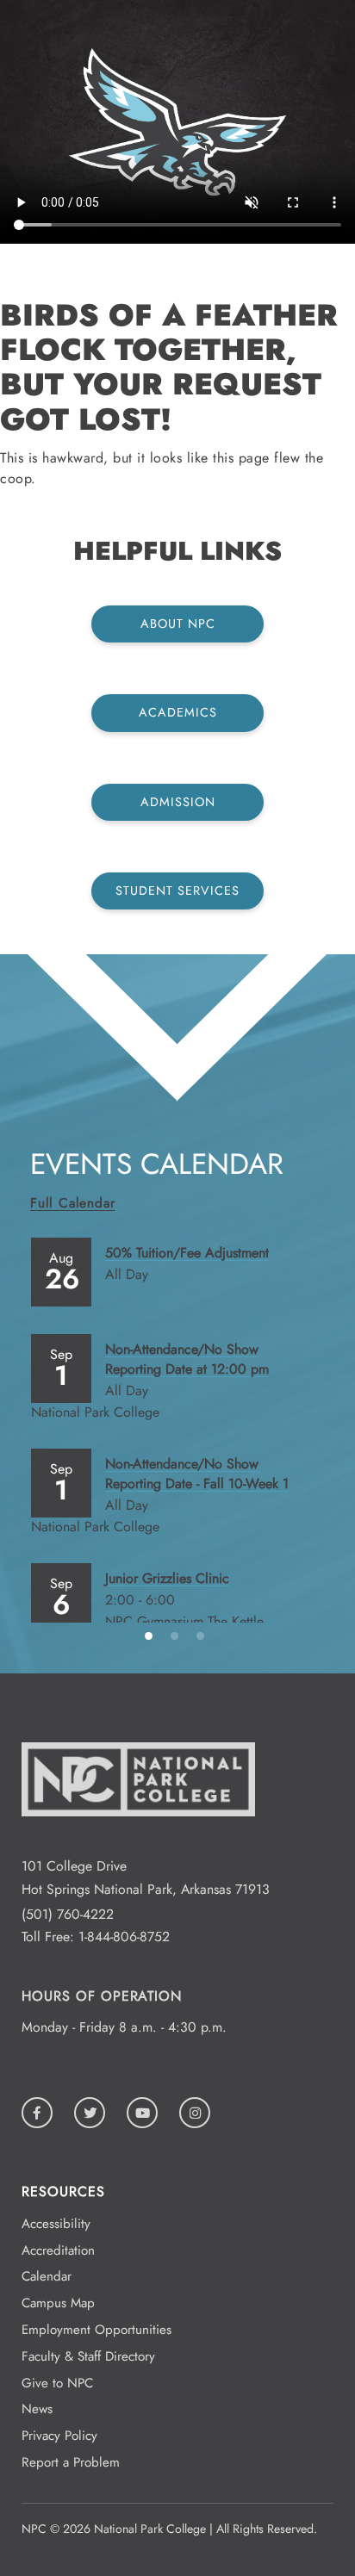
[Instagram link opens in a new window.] (195, 2113)
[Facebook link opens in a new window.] (37, 2113)
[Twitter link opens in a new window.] (90, 2113)
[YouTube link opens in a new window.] (142, 2113)
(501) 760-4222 (68, 1914)
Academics (178, 712)
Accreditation (58, 2250)
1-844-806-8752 (124, 1937)
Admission (178, 802)
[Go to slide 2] (177, 1635)
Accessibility (56, 2224)
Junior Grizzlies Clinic (167, 1578)
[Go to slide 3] (203, 1635)
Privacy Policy (59, 2436)
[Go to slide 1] (152, 1635)
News (37, 2409)
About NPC (178, 624)
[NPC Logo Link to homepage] (138, 1843)
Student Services (177, 891)
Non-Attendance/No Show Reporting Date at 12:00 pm (187, 1359)
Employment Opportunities (97, 2330)
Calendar (47, 2276)
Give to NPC (57, 2383)
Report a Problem (71, 2462)
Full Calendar (72, 1203)
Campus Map (58, 2303)
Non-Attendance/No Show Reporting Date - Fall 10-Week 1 (197, 1474)
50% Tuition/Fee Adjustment (187, 1253)
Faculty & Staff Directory (88, 2356)
